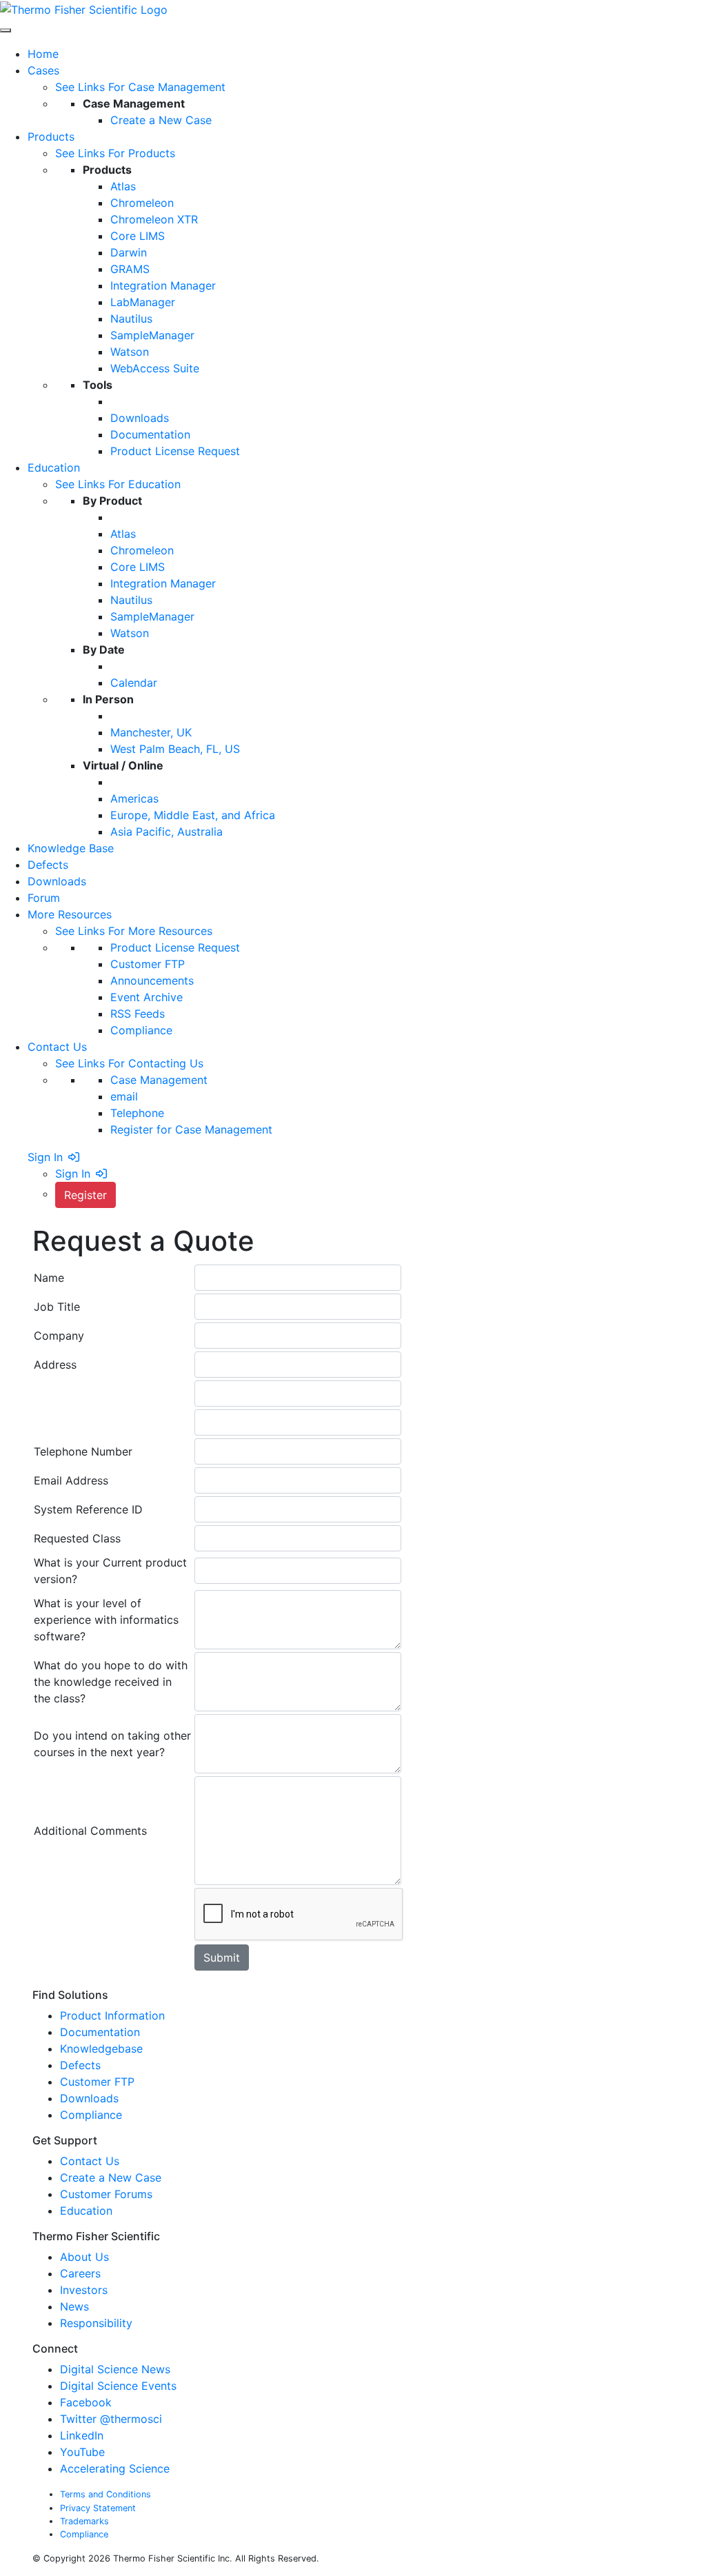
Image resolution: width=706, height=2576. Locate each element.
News (76, 2306)
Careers (82, 2273)
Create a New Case (111, 2177)
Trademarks (84, 2521)
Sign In (45, 1157)
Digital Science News (115, 2369)
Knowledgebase (101, 2049)
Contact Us (90, 2161)
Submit (222, 1958)
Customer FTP (97, 2082)
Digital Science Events (118, 2386)
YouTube (82, 2452)
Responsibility (98, 2323)
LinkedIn (82, 2435)
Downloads (89, 2098)
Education (86, 2211)
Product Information (112, 2015)
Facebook (86, 2402)
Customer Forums (106, 2194)
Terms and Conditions (105, 2494)
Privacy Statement (98, 2508)
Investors (85, 2290)
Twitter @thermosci (111, 2419)
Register (85, 1195)
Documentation (100, 2032)
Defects (80, 2065)
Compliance (91, 2115)
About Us (86, 2257)
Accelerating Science (115, 2468)
